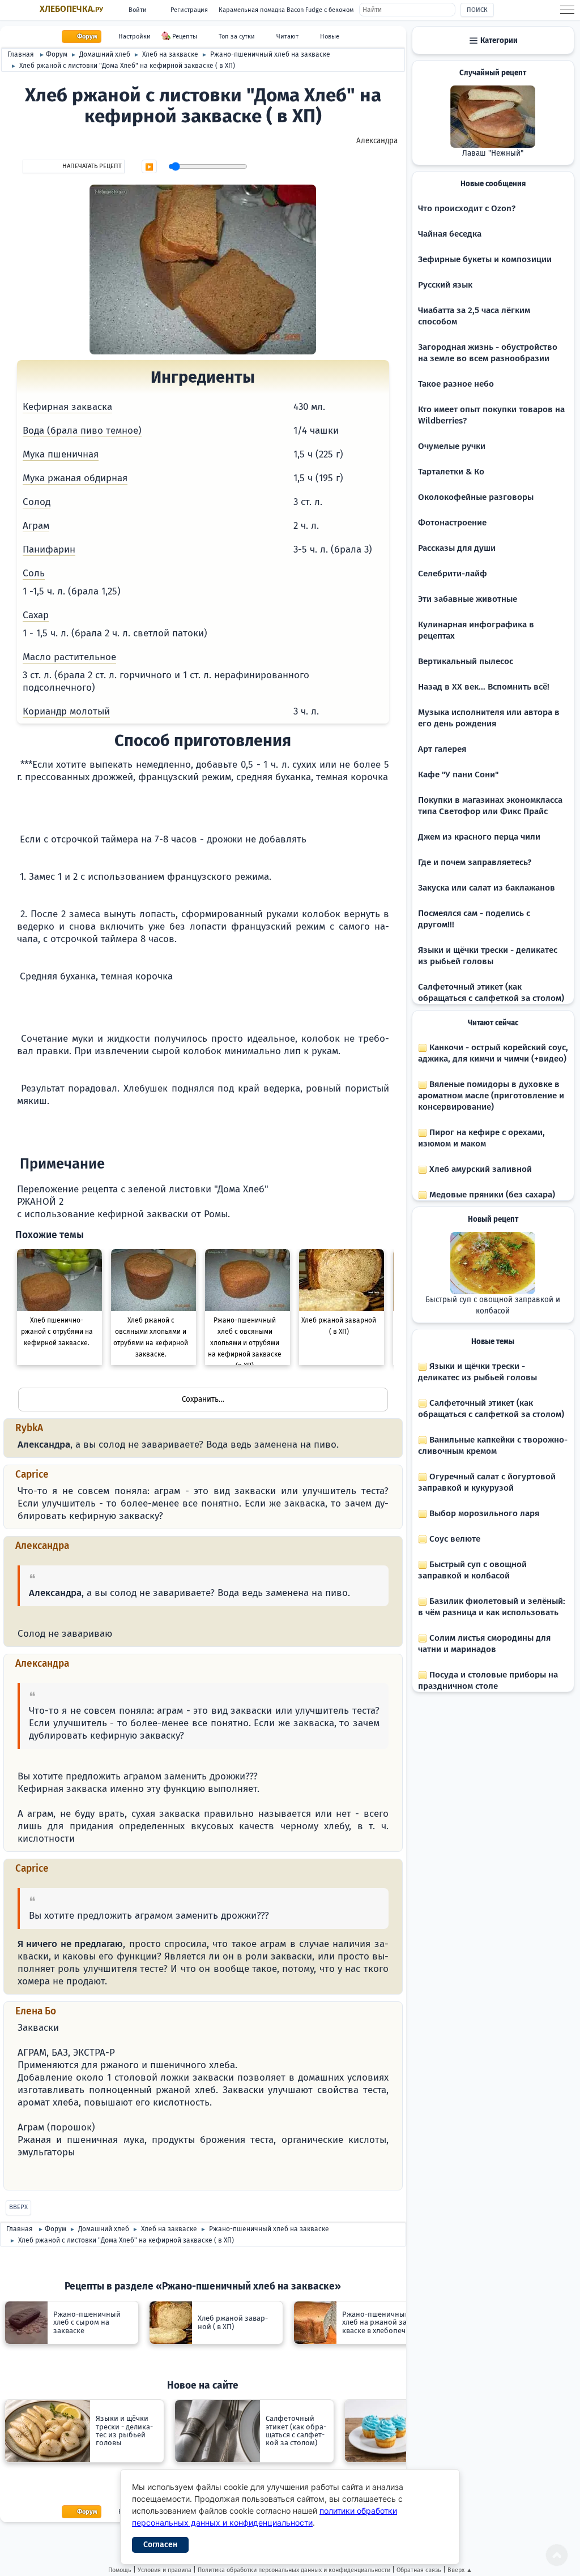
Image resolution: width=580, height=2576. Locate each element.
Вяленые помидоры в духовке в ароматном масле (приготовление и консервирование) (491, 1096)
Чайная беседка (450, 234)
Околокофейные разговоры (476, 497)
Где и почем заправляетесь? (475, 862)
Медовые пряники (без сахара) (491, 1195)
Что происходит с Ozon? (467, 208)
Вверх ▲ (460, 2570)
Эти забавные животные (468, 599)
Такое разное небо (456, 384)
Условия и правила (165, 2570)
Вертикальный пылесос (466, 661)
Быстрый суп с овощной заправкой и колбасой (493, 1306)
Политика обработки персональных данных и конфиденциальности (294, 2570)
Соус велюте (454, 1539)
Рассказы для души (457, 548)
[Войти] (22, 2177)
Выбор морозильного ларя (483, 1513)
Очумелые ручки (452, 446)
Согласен (160, 2545)
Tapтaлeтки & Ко (451, 472)
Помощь (120, 2570)
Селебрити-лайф (453, 574)
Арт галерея (442, 749)
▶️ (149, 167)
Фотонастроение (452, 523)
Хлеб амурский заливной (479, 1169)
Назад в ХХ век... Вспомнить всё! (484, 687)
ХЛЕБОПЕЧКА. (71, 9)
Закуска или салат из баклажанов (487, 888)
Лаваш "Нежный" (493, 153)
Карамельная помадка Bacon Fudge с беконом (286, 10)
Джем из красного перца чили (479, 837)
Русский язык (445, 285)
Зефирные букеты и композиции (485, 259)
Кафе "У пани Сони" (458, 774)
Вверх (18, 2207)
